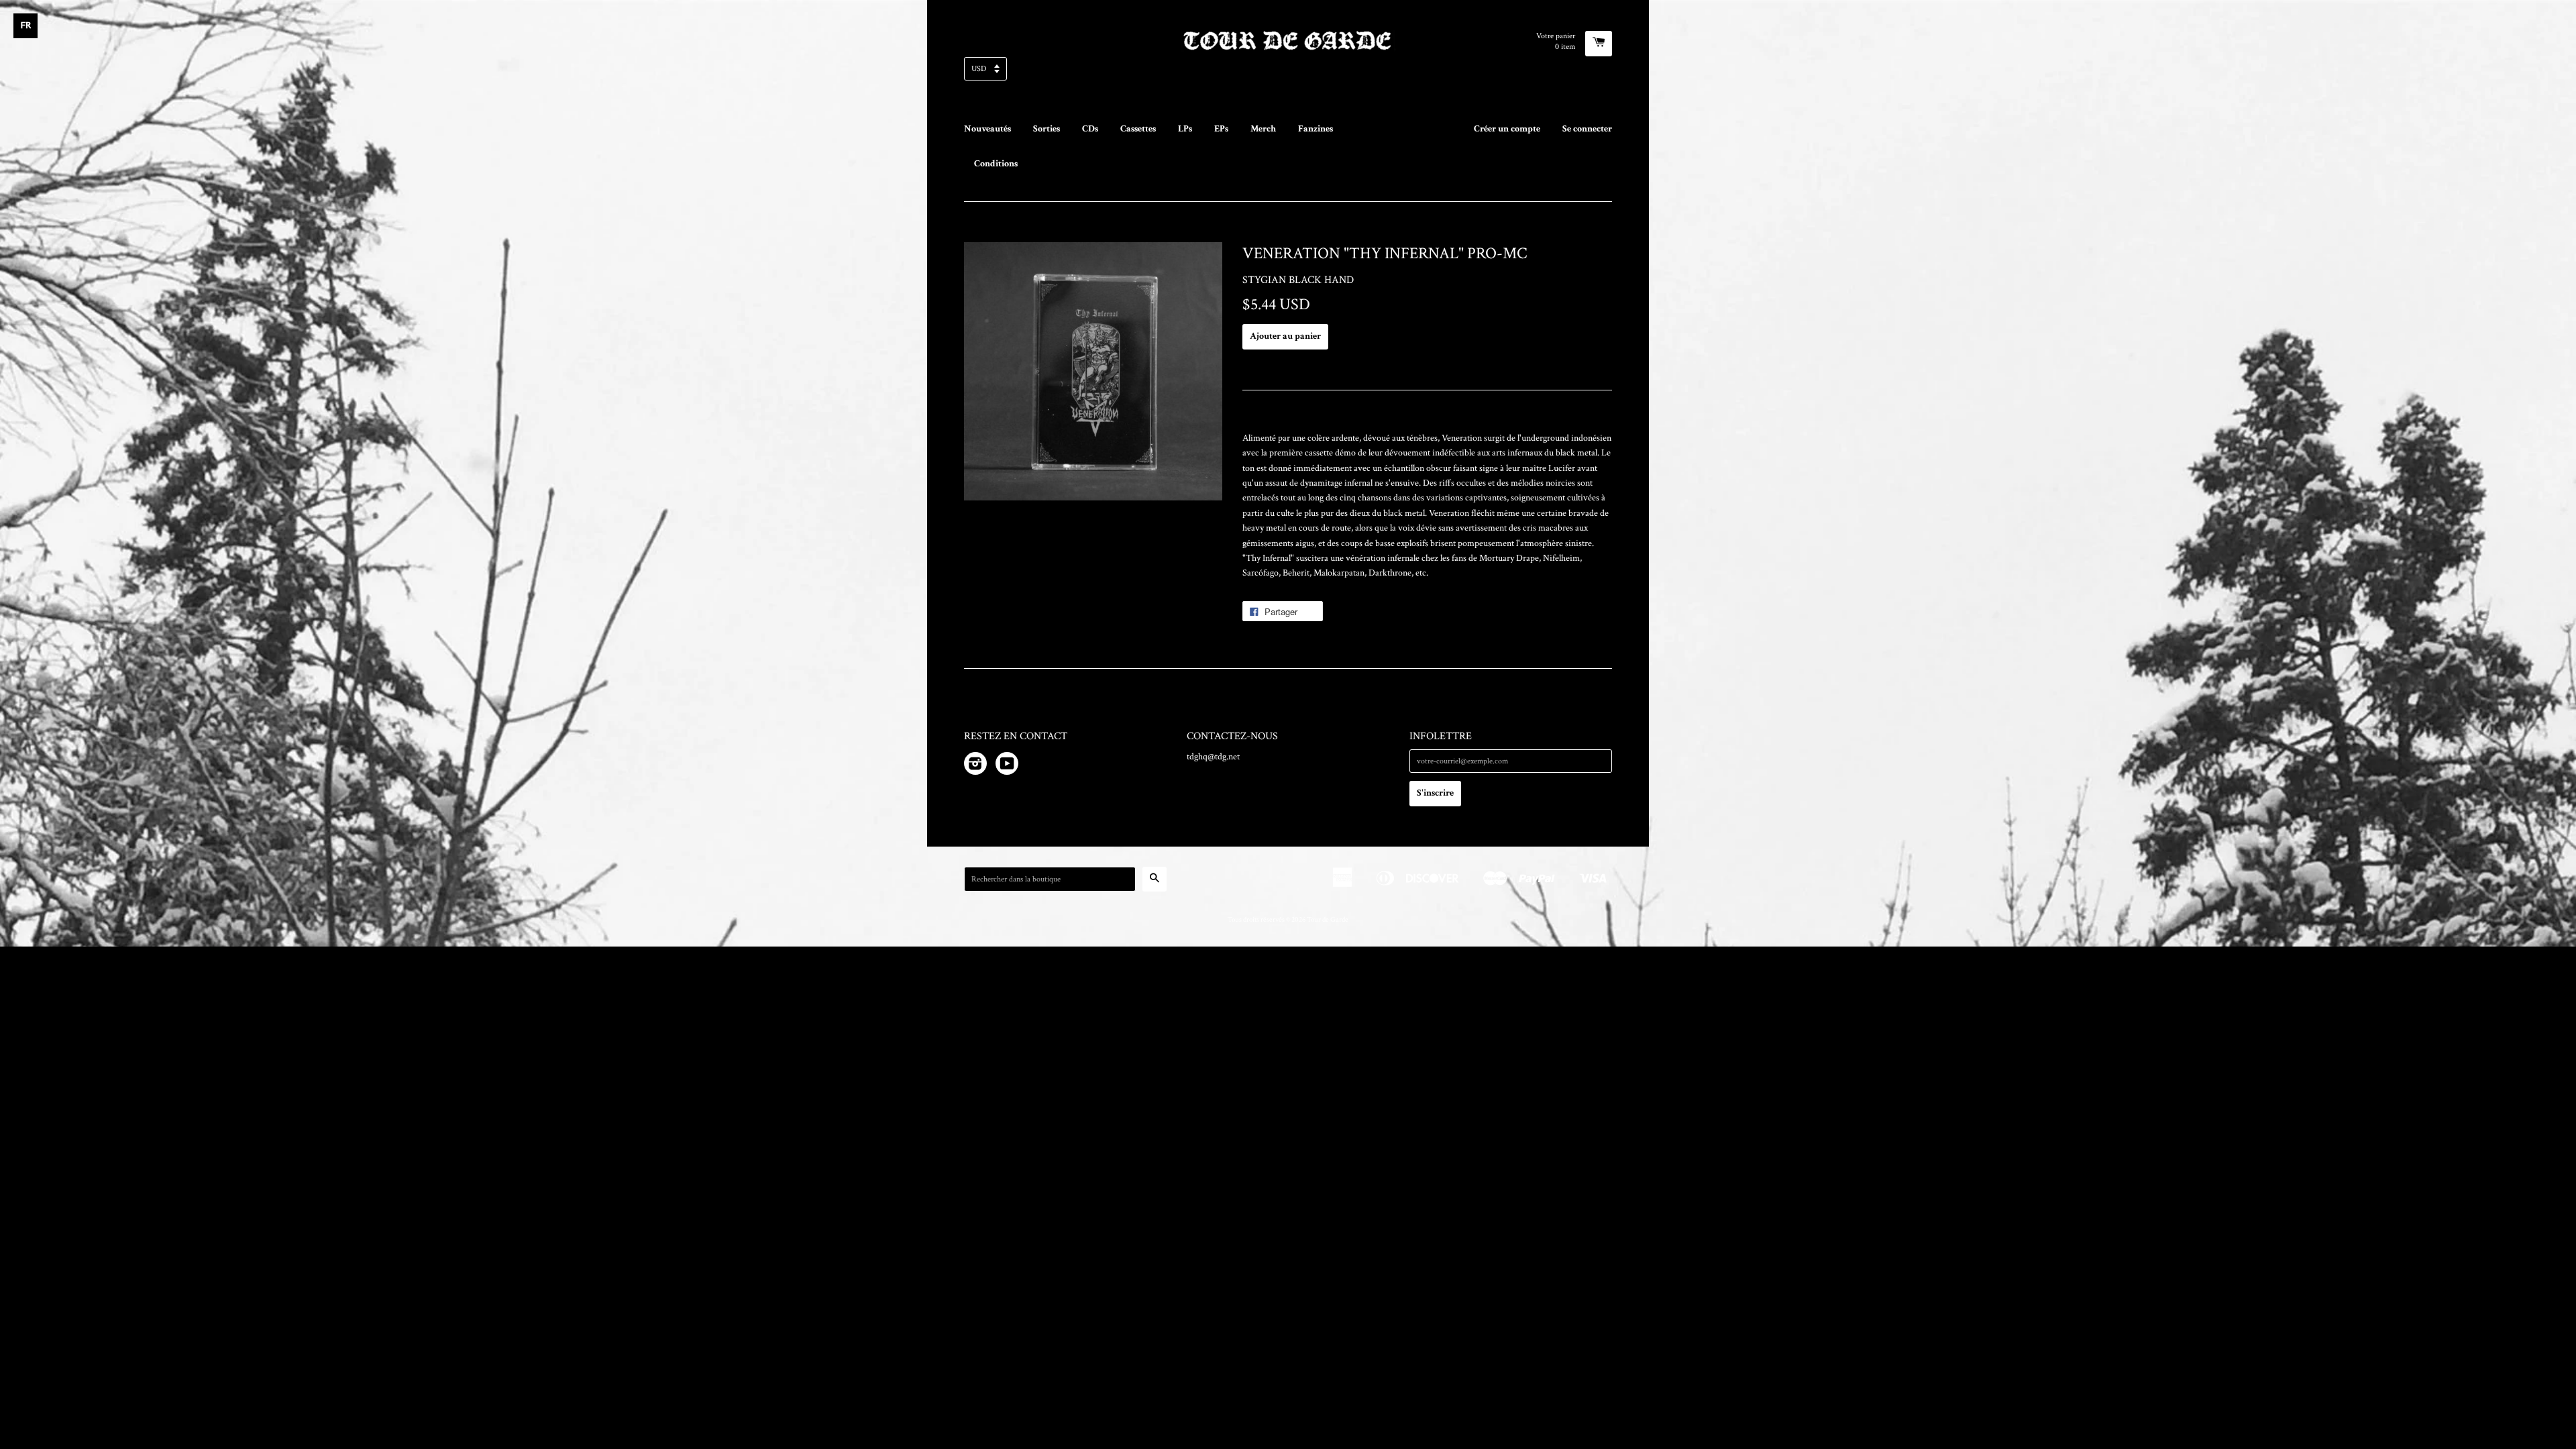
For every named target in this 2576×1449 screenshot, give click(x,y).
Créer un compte (1507, 129)
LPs (1185, 129)
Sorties (1046, 129)
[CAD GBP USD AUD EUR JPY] (1288, 73)
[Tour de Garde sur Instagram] (975, 766)
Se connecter (1587, 129)
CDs (1090, 129)
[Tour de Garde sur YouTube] (1007, 766)
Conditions (996, 164)
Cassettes (1138, 129)
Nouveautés (987, 129)
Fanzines (1316, 129)
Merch (1263, 129)
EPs (1221, 129)
